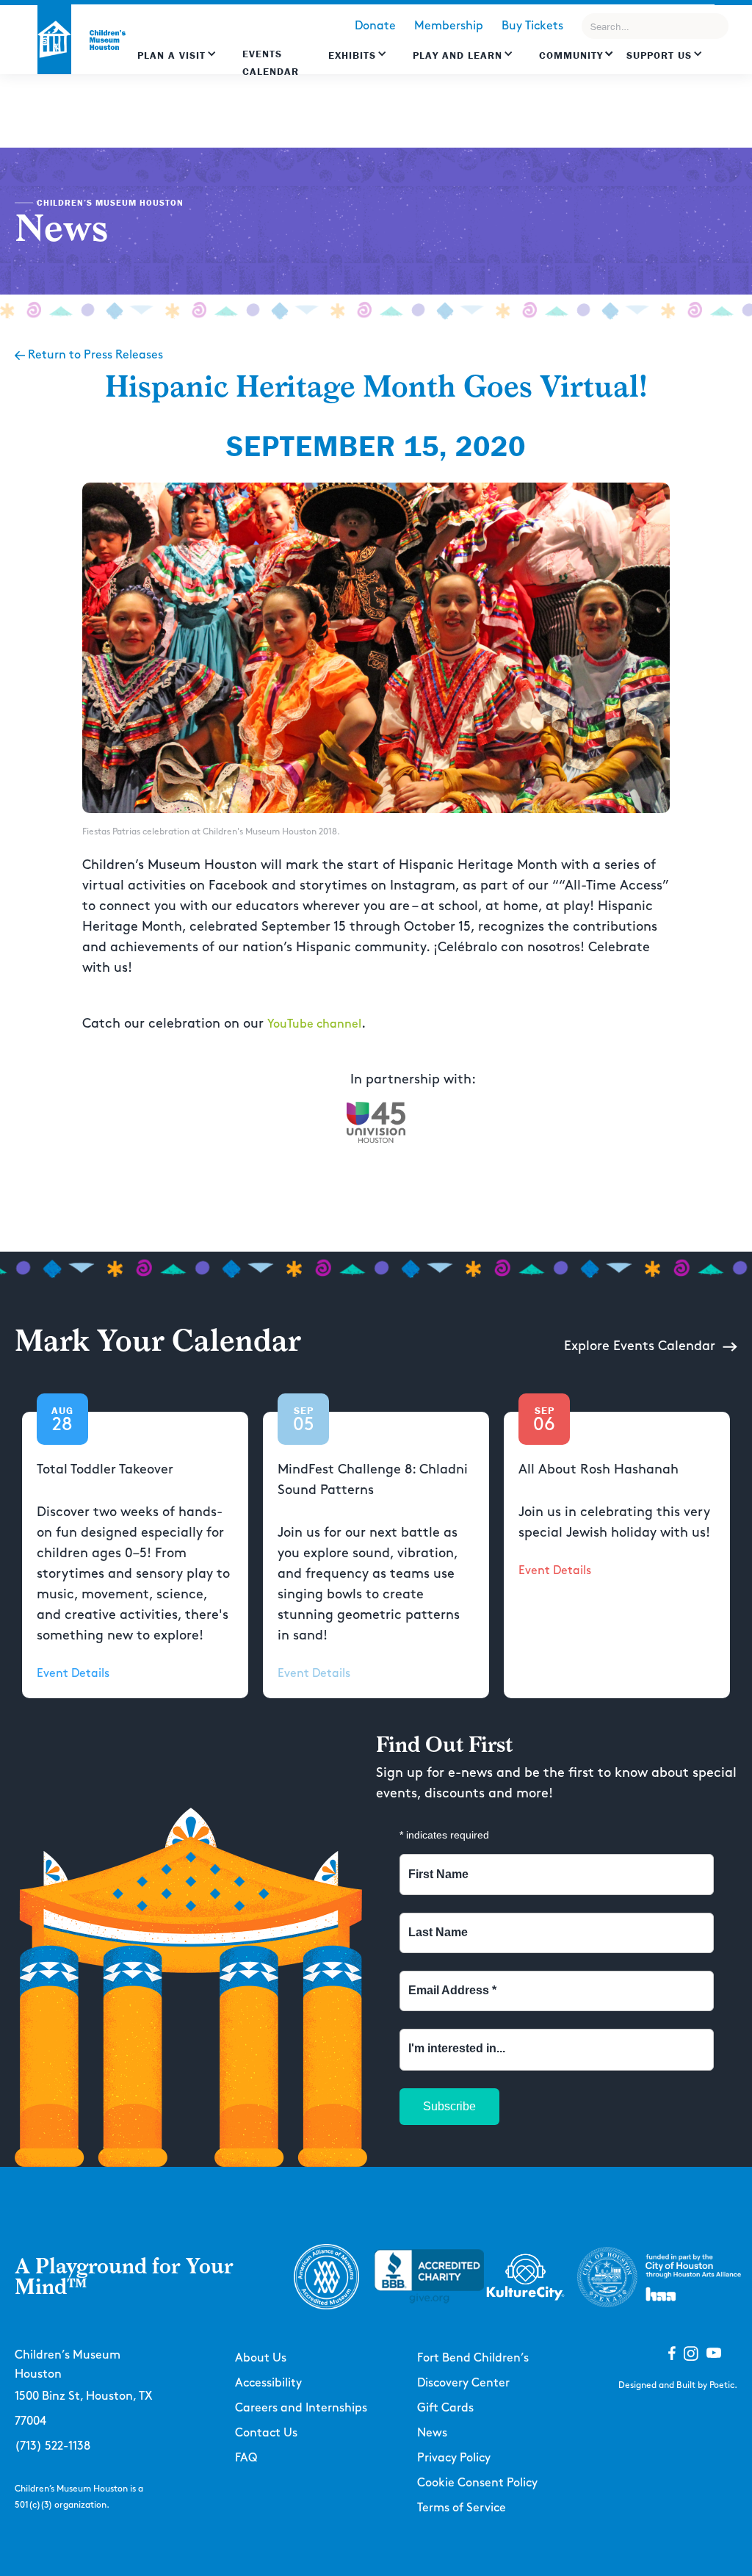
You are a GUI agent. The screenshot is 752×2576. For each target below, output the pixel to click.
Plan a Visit (171, 55)
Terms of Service (462, 2508)
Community (571, 55)
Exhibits (352, 55)
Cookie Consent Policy (477, 2483)
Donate (375, 26)
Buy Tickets (532, 26)
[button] (177, 62)
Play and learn (458, 55)
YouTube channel (314, 1024)
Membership (449, 26)
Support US (659, 55)
